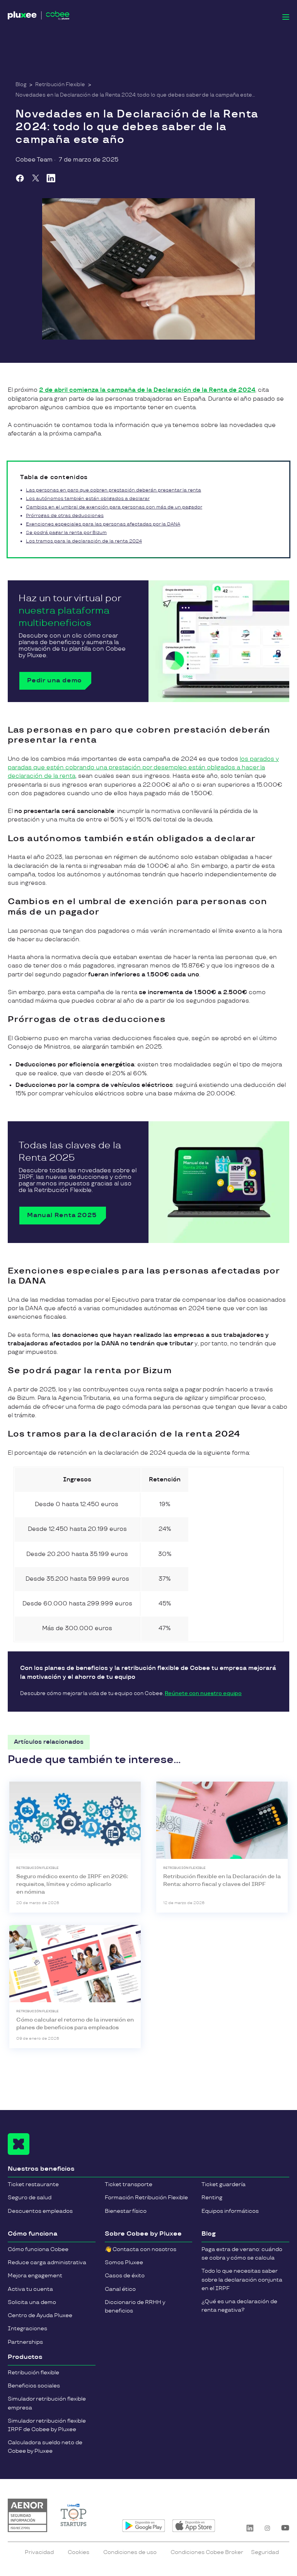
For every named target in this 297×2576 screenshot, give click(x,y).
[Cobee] (39, 17)
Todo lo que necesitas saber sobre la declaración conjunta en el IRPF (242, 2279)
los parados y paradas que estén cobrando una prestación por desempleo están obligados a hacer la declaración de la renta (143, 768)
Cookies (79, 2552)
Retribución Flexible (60, 85)
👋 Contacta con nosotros (141, 2249)
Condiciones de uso (130, 2552)
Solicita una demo (32, 2302)
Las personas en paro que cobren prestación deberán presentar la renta (114, 490)
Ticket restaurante (33, 2184)
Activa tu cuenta (30, 2289)
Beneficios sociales (34, 2386)
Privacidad (39, 2552)
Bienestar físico (126, 2211)
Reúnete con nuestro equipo (203, 1694)
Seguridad (265, 2552)
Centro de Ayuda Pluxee (40, 2315)
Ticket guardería (224, 2184)
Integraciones (27, 2329)
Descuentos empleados (40, 2211)
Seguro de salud (30, 2198)
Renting (212, 2198)
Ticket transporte (129, 2184)
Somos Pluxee (124, 2262)
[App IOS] (194, 2526)
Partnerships (25, 2342)
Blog (21, 85)
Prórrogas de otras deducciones (65, 516)
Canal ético (120, 2289)
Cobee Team (34, 160)
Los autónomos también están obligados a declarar (88, 499)
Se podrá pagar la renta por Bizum (66, 533)
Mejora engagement (35, 2276)
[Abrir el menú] (286, 17)
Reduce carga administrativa (47, 2262)
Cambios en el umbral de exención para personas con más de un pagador (114, 507)
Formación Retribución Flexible (146, 2198)
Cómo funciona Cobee (38, 2249)
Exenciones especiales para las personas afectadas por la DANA (103, 524)
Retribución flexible (33, 2373)
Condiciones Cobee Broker (207, 2552)
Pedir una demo (55, 681)
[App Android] (144, 2526)
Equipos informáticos (230, 2211)
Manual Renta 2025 (62, 1215)
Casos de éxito (125, 2276)
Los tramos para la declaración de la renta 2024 (84, 541)
